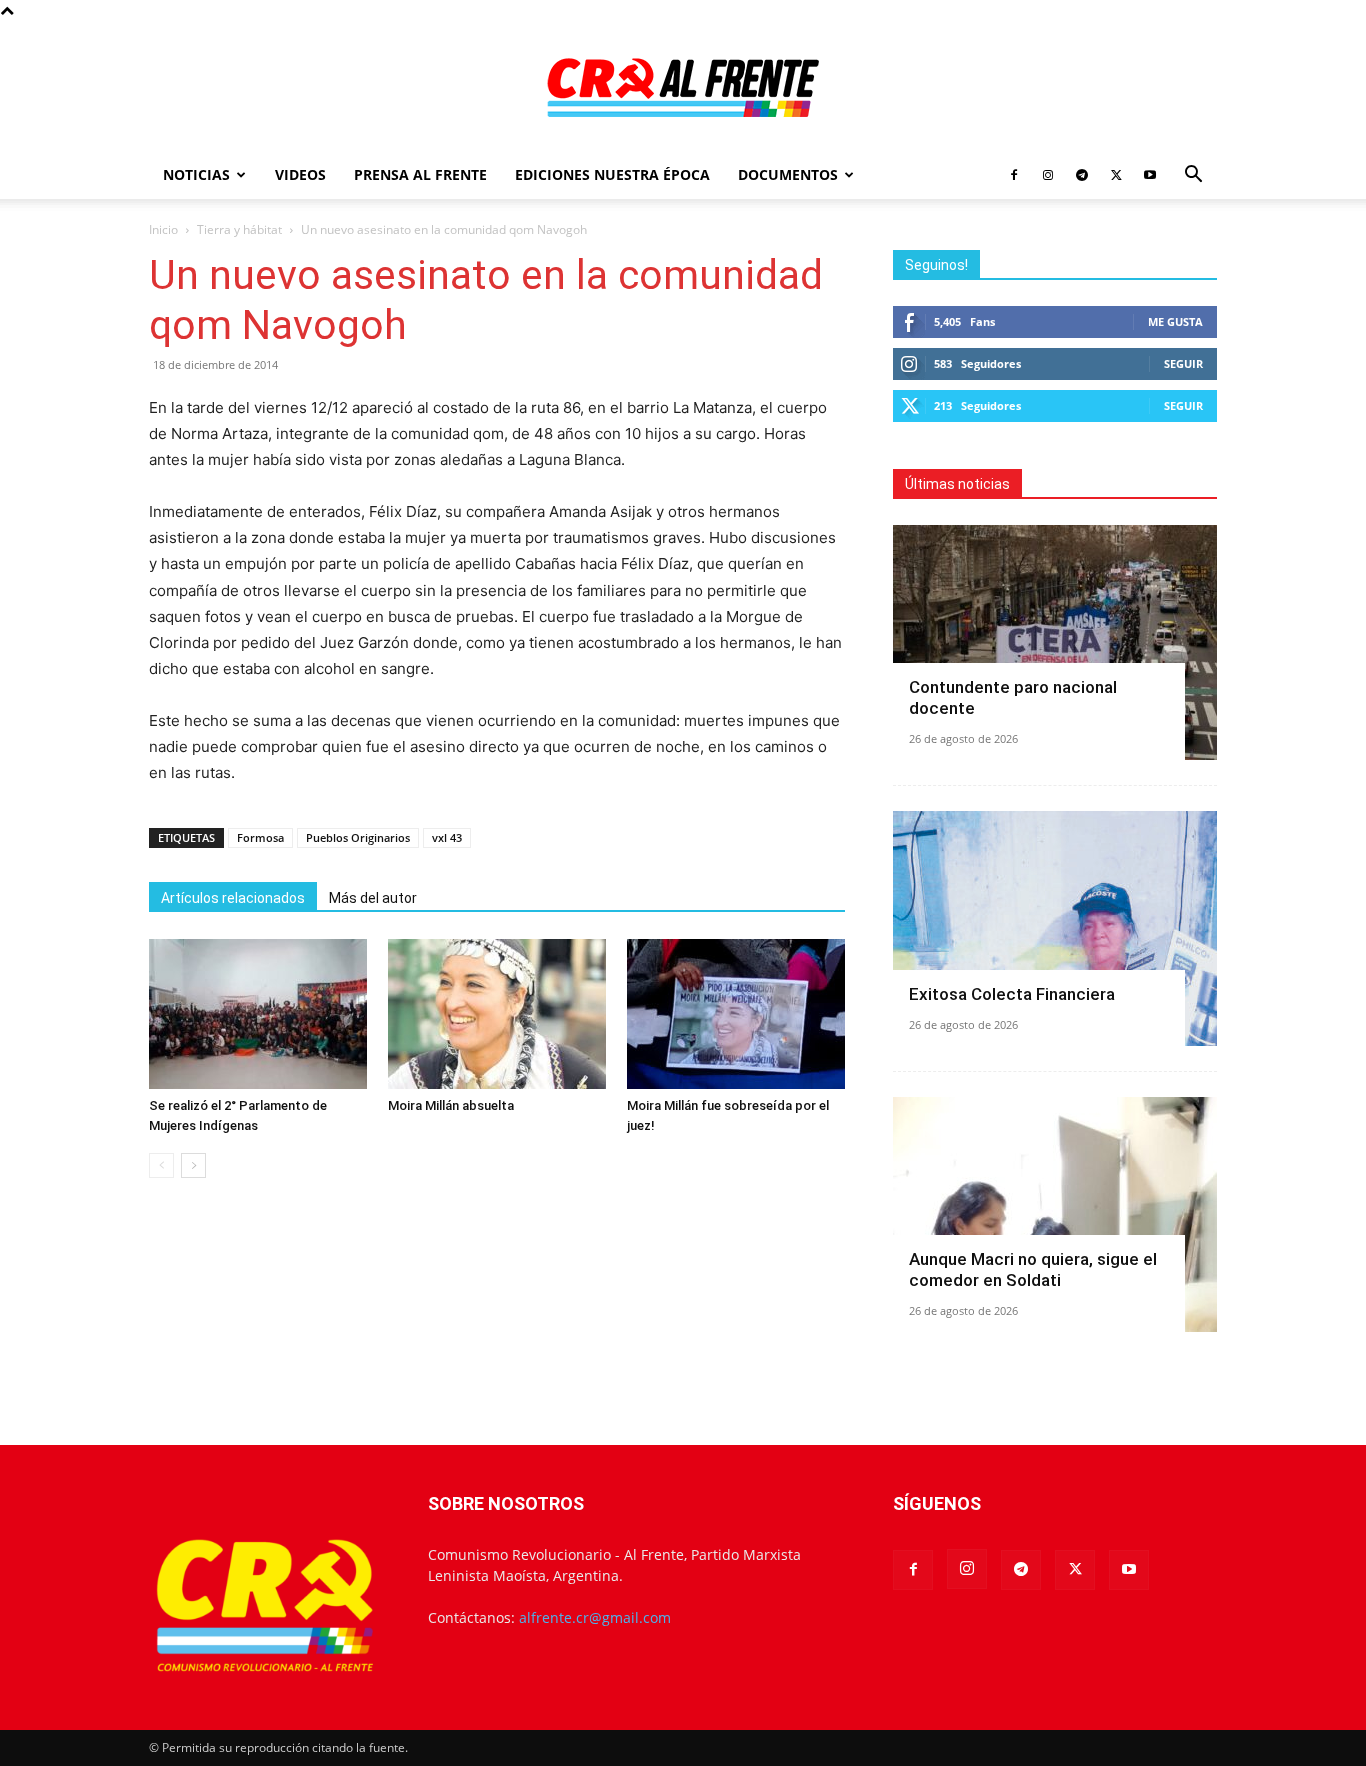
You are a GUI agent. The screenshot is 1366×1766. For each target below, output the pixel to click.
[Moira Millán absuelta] (497, 1014)
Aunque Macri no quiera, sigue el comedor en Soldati (1033, 1269)
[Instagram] (1048, 175)
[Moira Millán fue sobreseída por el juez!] (736, 1014)
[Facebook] (1014, 175)
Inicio (163, 229)
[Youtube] (1150, 175)
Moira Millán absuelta (451, 1105)
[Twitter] (1116, 175)
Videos (300, 174)
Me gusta (1175, 321)
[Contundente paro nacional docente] (1055, 642)
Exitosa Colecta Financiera (1012, 994)
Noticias (196, 174)
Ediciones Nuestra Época (612, 174)
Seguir (1183, 363)
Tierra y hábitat (239, 229)
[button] (1193, 176)
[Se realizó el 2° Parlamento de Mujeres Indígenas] (258, 1014)
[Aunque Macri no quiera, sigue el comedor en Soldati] (1055, 1214)
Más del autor (373, 898)
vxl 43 (447, 837)
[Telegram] (1082, 175)
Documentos (788, 174)
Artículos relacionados (233, 898)
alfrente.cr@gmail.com (595, 1617)
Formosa (260, 837)
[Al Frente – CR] (683, 87)
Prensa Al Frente (420, 174)
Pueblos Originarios (358, 837)
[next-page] (193, 1165)
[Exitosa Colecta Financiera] (1055, 928)
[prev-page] (161, 1165)
